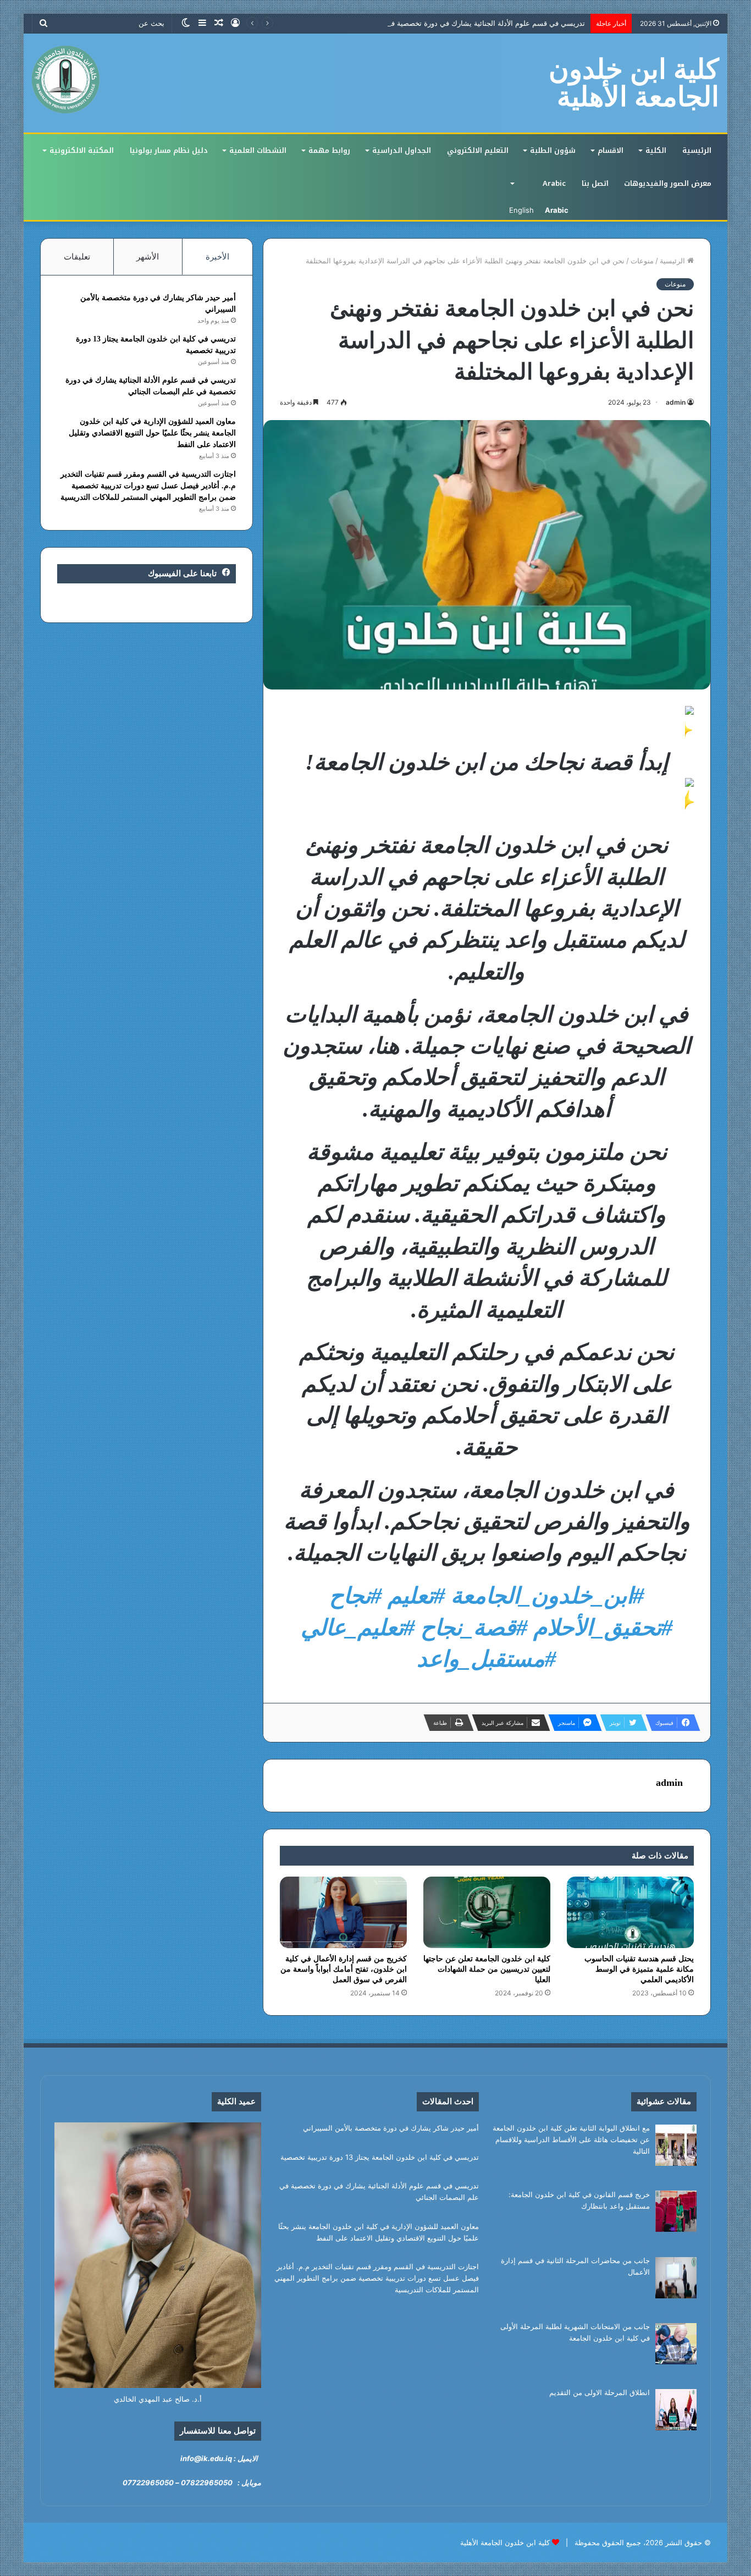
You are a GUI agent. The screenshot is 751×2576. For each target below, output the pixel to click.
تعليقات (77, 257)
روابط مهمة (329, 150)
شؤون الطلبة (553, 150)
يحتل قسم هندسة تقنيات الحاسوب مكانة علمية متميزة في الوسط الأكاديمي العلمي (639, 1969)
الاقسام (611, 150)
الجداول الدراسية (402, 150)
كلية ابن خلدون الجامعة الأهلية (505, 2542)
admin (676, 402)
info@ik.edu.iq (206, 2458)
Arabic (554, 183)
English (521, 210)
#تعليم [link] (416, 1596)
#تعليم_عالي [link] (358, 1628)
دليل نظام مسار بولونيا (169, 150)
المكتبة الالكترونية (82, 150)
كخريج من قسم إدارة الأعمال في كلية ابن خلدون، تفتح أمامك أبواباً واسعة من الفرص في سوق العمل (344, 1969)
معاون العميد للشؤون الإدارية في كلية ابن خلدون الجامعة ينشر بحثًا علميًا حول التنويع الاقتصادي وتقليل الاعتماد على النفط (152, 433)
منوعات (642, 261)
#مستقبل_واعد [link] (487, 1659)
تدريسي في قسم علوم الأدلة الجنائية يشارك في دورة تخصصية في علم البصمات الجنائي (452, 23)
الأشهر (148, 257)
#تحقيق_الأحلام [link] (603, 1628)
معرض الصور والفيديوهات (668, 183)
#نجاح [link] (356, 1596)
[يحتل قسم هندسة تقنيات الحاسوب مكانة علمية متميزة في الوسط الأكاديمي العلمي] (630, 1912)
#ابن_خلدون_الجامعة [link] (548, 1596)
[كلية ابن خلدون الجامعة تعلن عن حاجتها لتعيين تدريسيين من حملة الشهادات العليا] (487, 1912)
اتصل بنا (595, 183)
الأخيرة (217, 257)
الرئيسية (697, 150)
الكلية (656, 150)
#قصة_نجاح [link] (474, 1628)
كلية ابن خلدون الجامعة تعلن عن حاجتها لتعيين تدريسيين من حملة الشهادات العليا (487, 1969)
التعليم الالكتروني (478, 150)
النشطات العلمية (258, 150)
